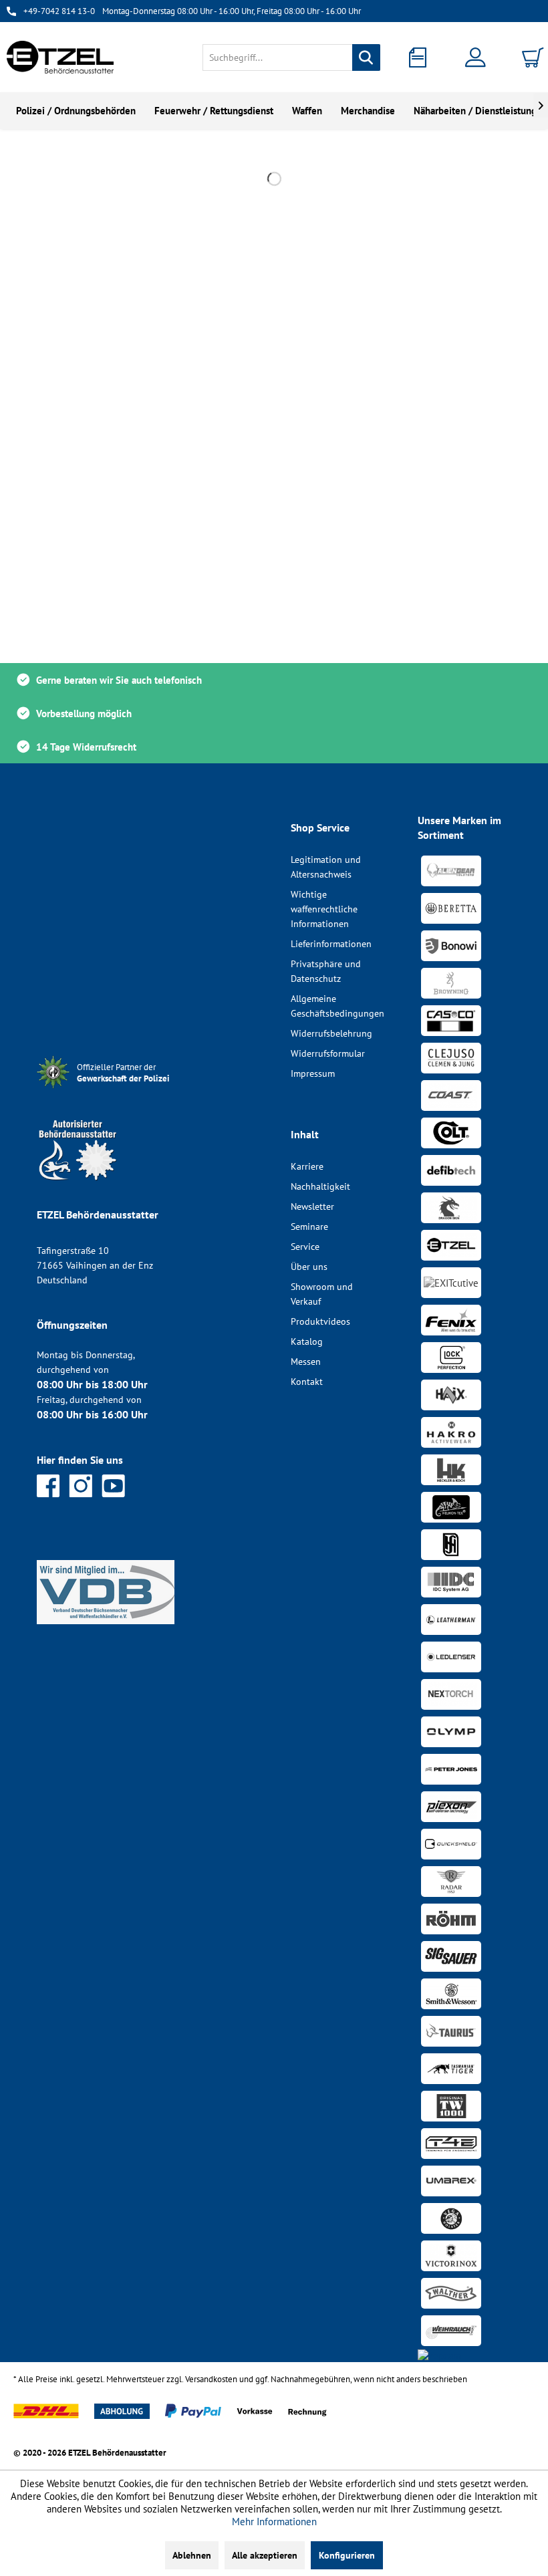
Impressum (313, 1073)
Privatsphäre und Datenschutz (326, 971)
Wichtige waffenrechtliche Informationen (324, 909)
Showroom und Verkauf (322, 1294)
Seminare (309, 1227)
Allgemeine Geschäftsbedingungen (337, 1006)
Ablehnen (192, 2555)
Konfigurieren (347, 2555)
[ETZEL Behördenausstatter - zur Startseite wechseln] (60, 57)
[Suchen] (366, 57)
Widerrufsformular (328, 1053)
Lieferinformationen (331, 944)
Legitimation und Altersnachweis (326, 867)
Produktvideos (320, 1321)
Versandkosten (211, 2379)
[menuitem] (292, 57)
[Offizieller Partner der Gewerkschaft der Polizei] (134, 1090)
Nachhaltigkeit (320, 1186)
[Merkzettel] (422, 57)
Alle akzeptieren (265, 2555)
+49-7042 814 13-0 (59, 11)
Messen (306, 1362)
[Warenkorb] (535, 57)
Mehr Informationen (274, 2522)
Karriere (307, 1166)
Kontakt (307, 1382)
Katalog (307, 1341)
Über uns (309, 1267)
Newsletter (312, 1206)
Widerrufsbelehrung (331, 1033)
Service (305, 1247)
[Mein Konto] (478, 57)
